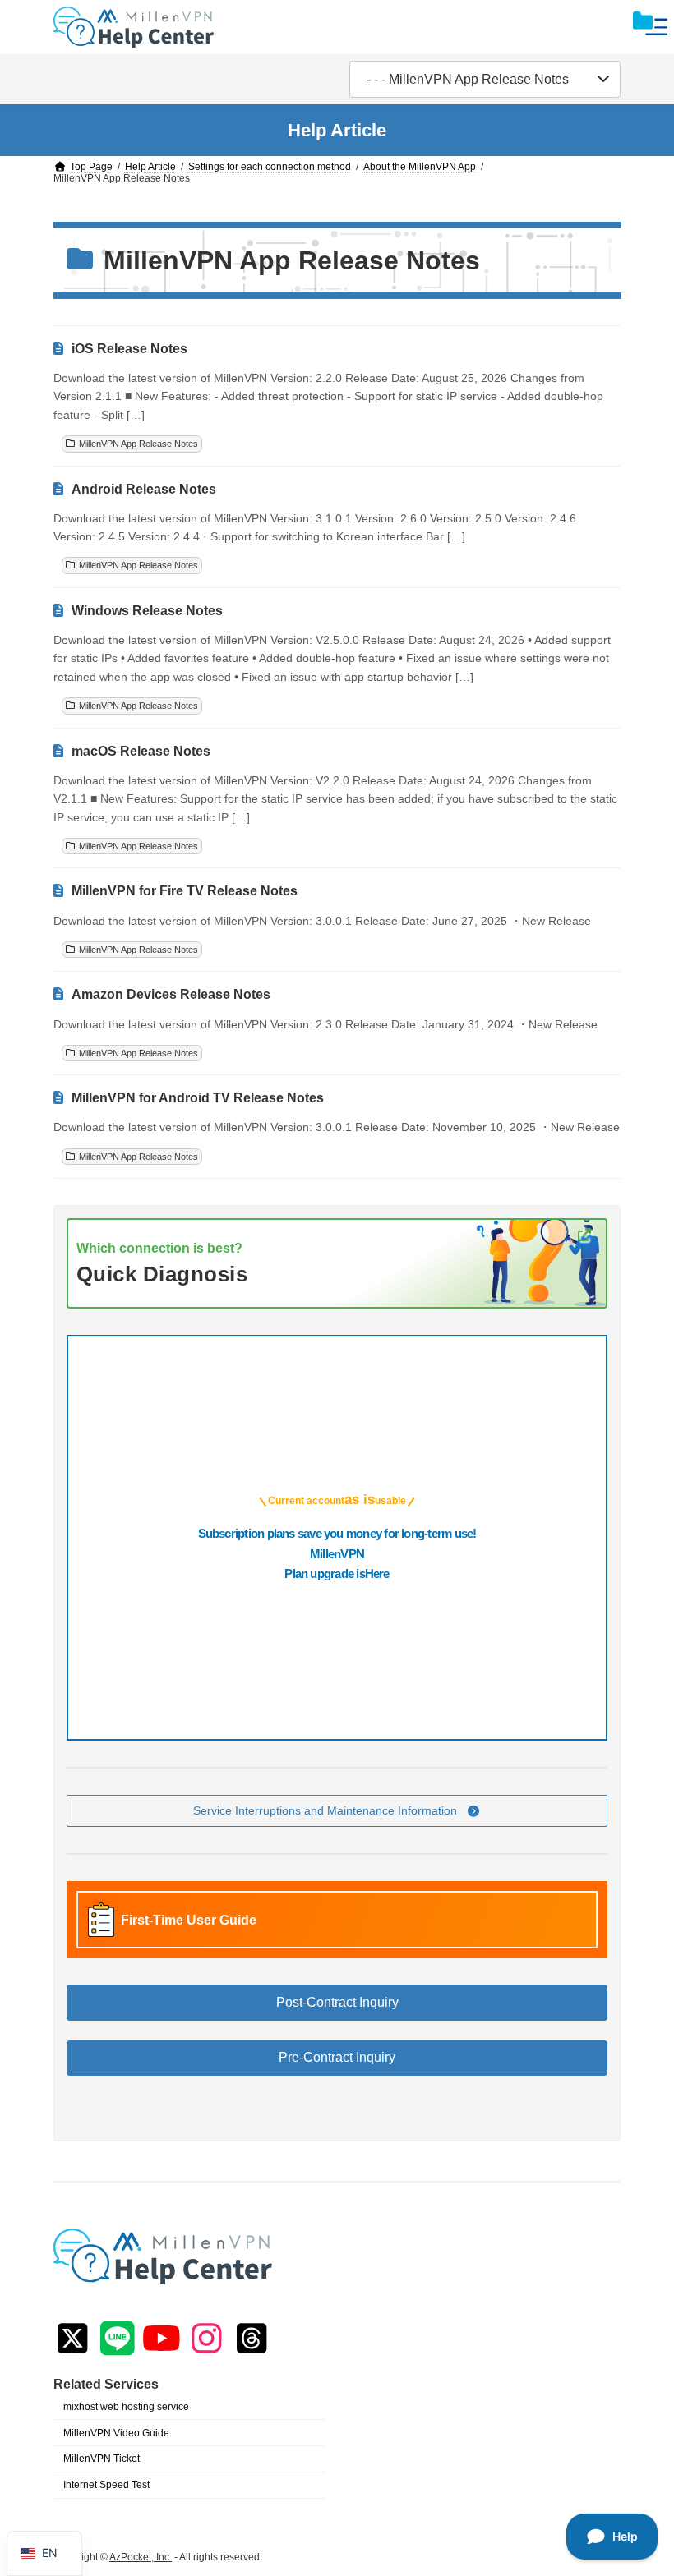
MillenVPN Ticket (102, 2459)
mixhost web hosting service (126, 2407)
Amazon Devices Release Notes (171, 994)
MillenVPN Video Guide (116, 2433)
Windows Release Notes (147, 611)
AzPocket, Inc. (141, 2557)
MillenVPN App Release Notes (138, 444)
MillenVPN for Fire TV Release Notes (185, 891)
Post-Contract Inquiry (337, 2002)
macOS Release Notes (141, 751)
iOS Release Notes (129, 349)
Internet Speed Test (106, 2485)
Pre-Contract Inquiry (337, 2058)
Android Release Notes (144, 489)
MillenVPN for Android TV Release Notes (198, 1098)
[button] (337, 1811)
